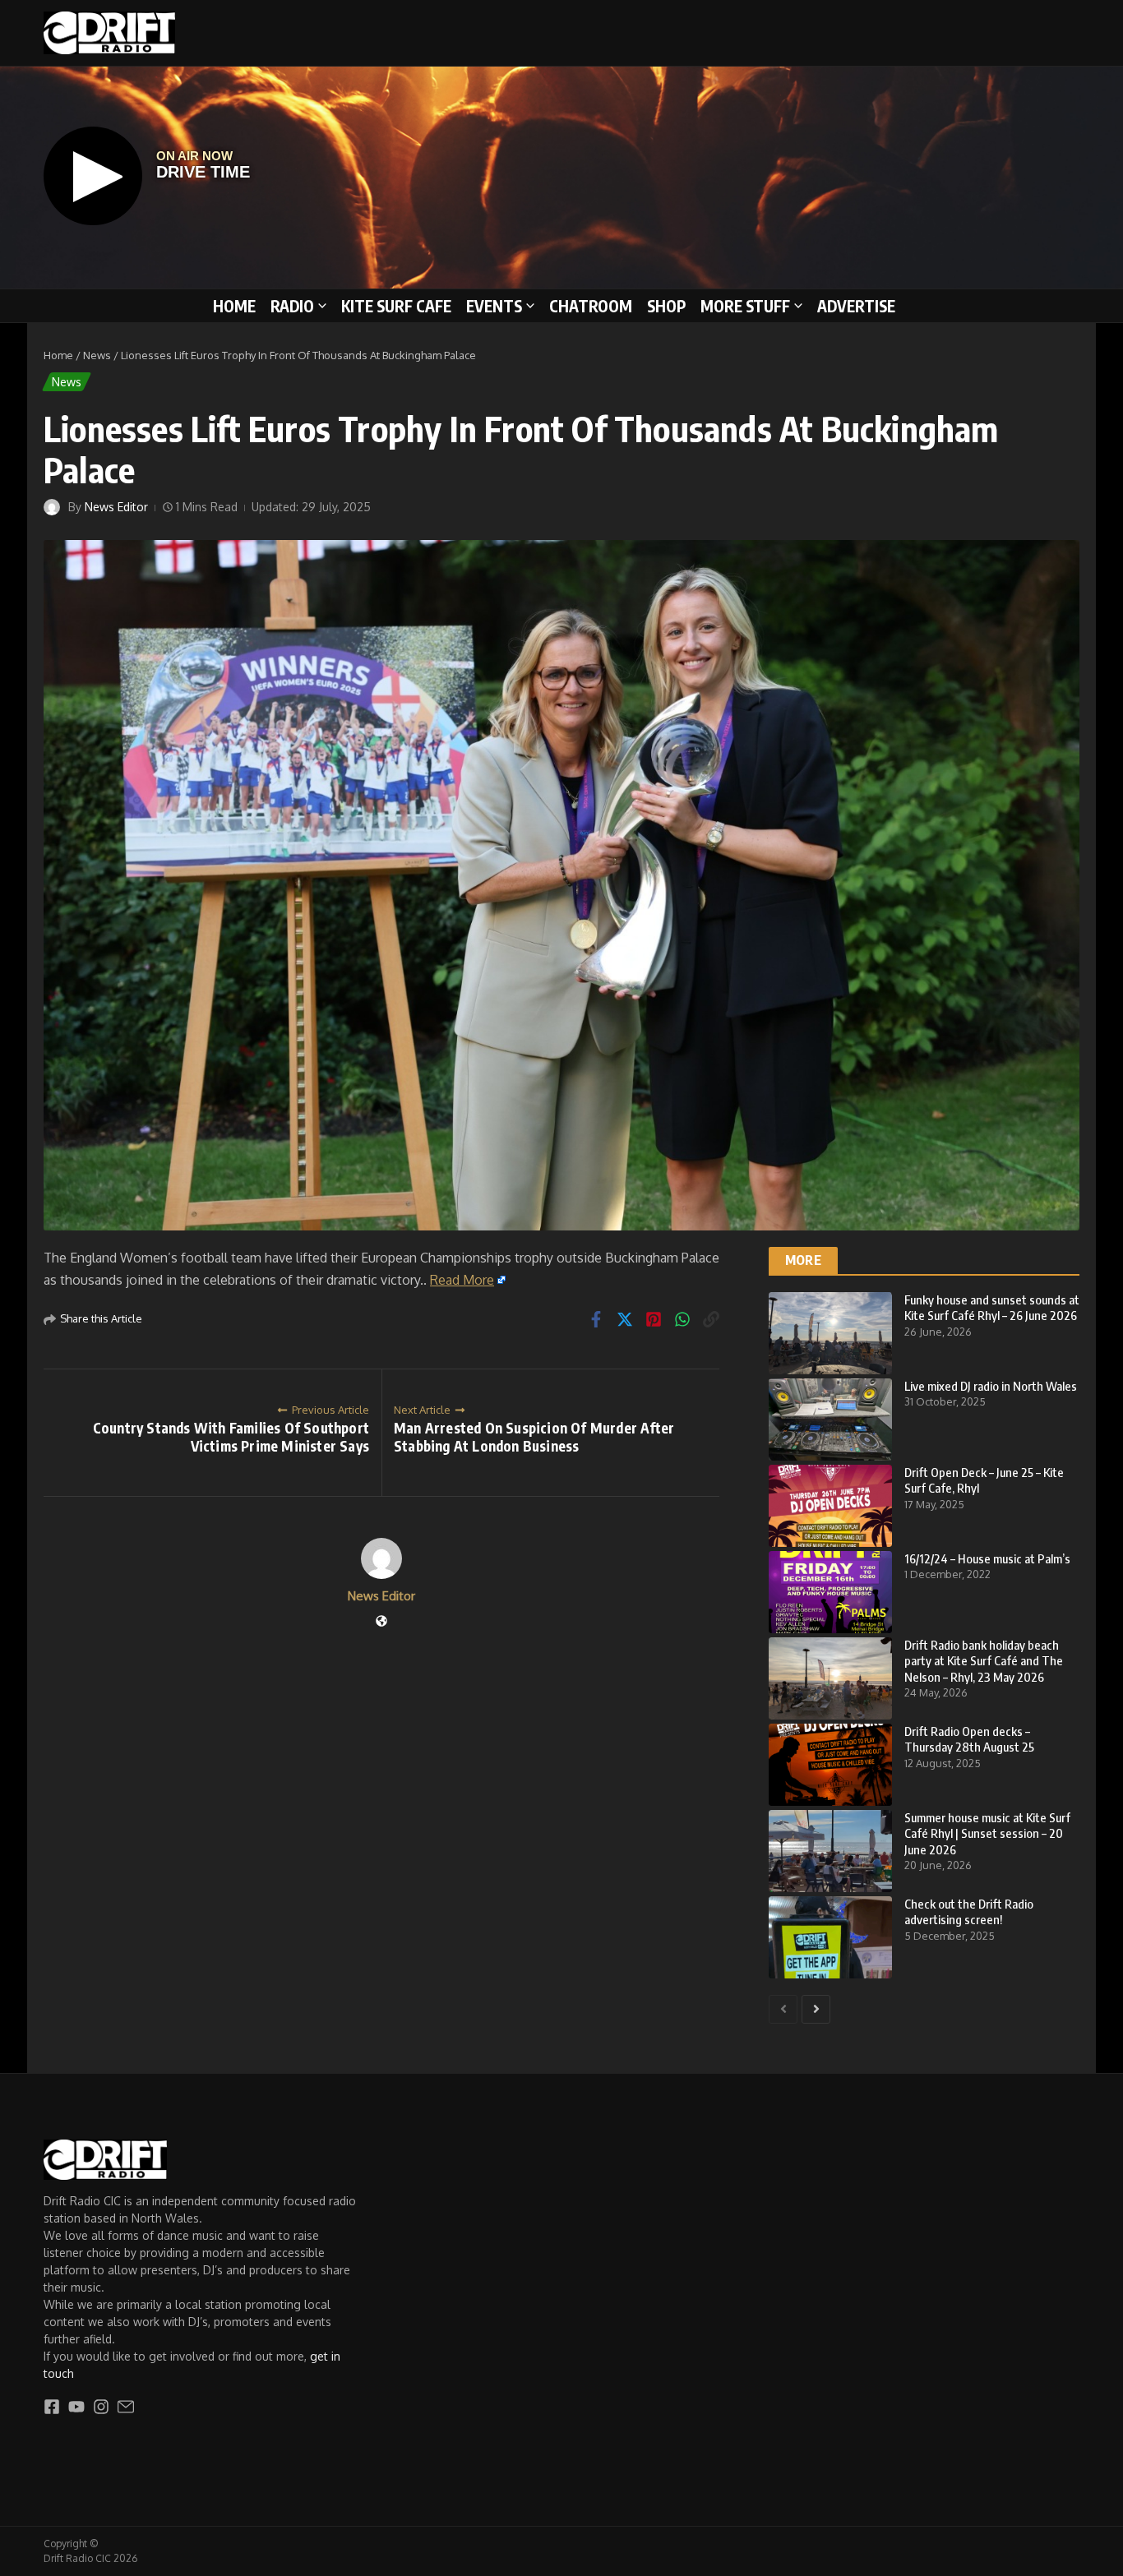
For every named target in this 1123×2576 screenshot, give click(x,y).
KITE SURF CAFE (396, 306)
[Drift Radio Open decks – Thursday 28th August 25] (830, 1765)
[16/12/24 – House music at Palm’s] (830, 1592)
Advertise (856, 306)
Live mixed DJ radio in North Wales (991, 1386)
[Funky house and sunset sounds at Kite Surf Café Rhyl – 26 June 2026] (830, 1333)
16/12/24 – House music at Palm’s (987, 1558)
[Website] (381, 1622)
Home (234, 306)
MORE (803, 1260)
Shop (666, 306)
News (97, 355)
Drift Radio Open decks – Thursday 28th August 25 (969, 1739)
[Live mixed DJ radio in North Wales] (830, 1420)
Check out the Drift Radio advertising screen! (969, 1912)
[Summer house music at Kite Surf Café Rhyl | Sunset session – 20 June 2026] (830, 1851)
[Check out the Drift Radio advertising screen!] (830, 1937)
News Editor (116, 507)
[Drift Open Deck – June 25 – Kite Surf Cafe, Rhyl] (830, 1506)
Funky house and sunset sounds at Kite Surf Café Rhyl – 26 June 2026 (992, 1308)
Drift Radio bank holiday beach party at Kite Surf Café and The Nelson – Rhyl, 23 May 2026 (984, 1661)
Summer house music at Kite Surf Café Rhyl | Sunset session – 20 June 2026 (987, 1833)
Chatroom (591, 306)
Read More (462, 1280)
